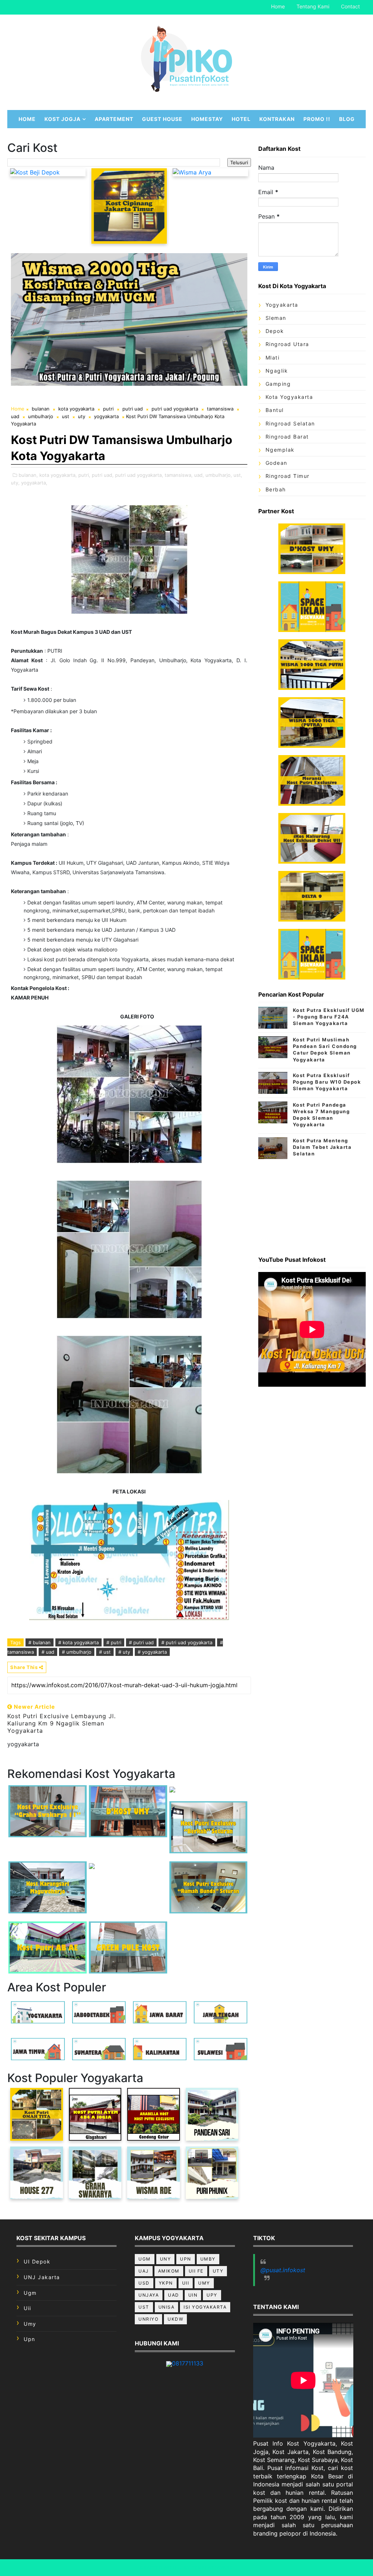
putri (108, 409)
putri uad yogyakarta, (139, 475)
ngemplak (280, 450)
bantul (275, 410)
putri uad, (103, 475)
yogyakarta (106, 416)
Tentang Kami (313, 6)
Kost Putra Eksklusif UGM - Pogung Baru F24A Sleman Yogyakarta (329, 1017)
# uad (48, 1652)
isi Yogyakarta (205, 2307)
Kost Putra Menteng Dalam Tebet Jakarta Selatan (322, 1147)
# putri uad (141, 1642)
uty (82, 416)
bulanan (41, 409)
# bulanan (40, 1642)
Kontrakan (277, 119)
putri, (84, 475)
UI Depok (37, 2261)
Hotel (241, 119)
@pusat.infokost (283, 2270)
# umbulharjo (77, 1652)
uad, (199, 475)
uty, (15, 483)
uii (28, 2308)
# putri (114, 1642)
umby (208, 2259)
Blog (347, 119)
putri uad (133, 409)
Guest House (162, 119)
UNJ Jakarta (42, 2277)
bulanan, (28, 475)
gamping (278, 384)
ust (66, 416)
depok (275, 331)
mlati (273, 358)
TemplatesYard (212, 2567)
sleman (276, 318)
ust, (238, 475)
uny (166, 2259)
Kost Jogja (62, 119)
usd (144, 2283)
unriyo (148, 2319)
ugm (30, 2293)
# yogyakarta (152, 1652)
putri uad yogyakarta (175, 409)
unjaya (149, 2295)
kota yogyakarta (76, 409)
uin (193, 2295)
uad (15, 416)
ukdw (175, 2319)
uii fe (196, 2271)
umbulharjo (41, 416)
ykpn (166, 2283)
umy (30, 2324)
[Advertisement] (312, 1205)
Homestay (207, 119)
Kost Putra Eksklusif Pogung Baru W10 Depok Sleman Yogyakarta (327, 1082)
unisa (167, 2307)
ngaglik (277, 371)
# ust (105, 1652)
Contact (350, 6)
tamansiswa (220, 409)
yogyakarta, (34, 483)
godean (276, 463)
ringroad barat (287, 437)
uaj (144, 2271)
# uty (124, 1652)
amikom (169, 2271)
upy (212, 2295)
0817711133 (188, 2363)
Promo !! (317, 119)
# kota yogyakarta (78, 1642)
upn (30, 2339)
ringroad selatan (290, 423)
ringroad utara (287, 344)
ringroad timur (288, 476)
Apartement (114, 119)
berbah (276, 489)
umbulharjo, (219, 475)
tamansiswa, (179, 475)
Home (278, 6)
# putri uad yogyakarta (187, 1642)
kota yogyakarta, (58, 475)
